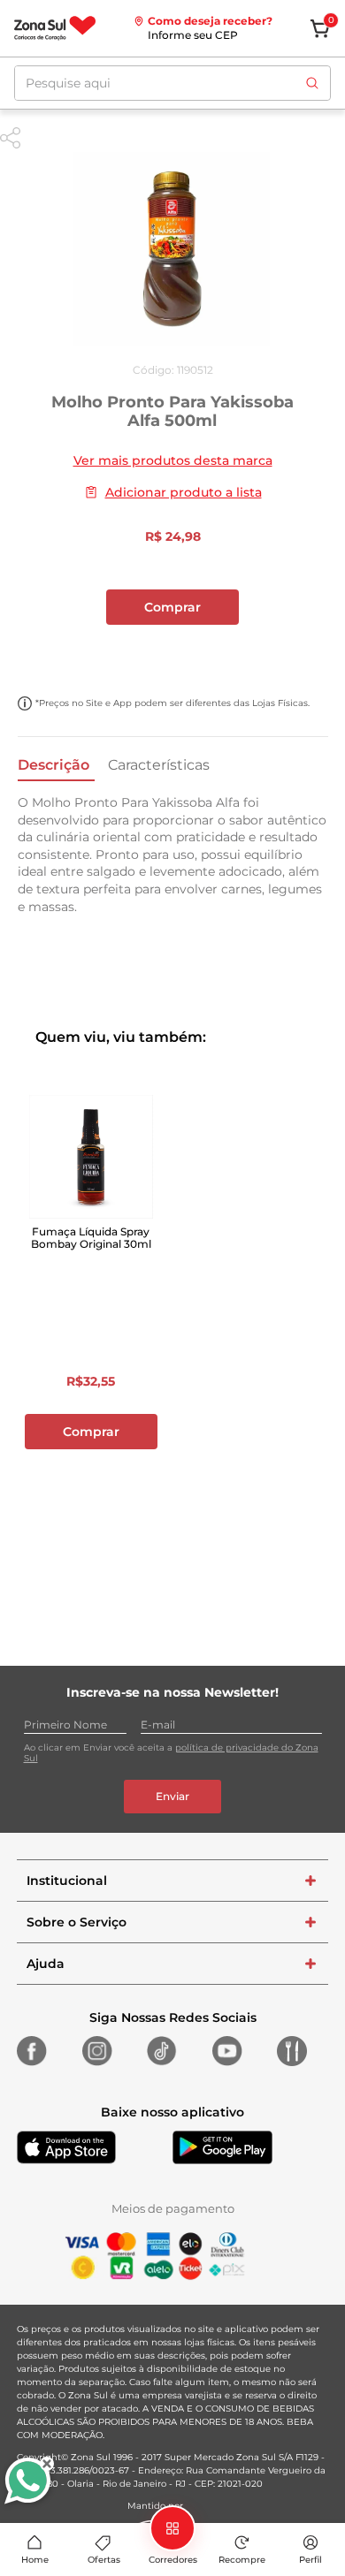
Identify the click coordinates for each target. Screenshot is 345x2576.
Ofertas (104, 2560)
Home (35, 2560)
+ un (172, 654)
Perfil (310, 2560)
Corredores (173, 2560)
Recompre (242, 2560)
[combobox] (172, 83)
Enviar (172, 1796)
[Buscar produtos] (312, 83)
